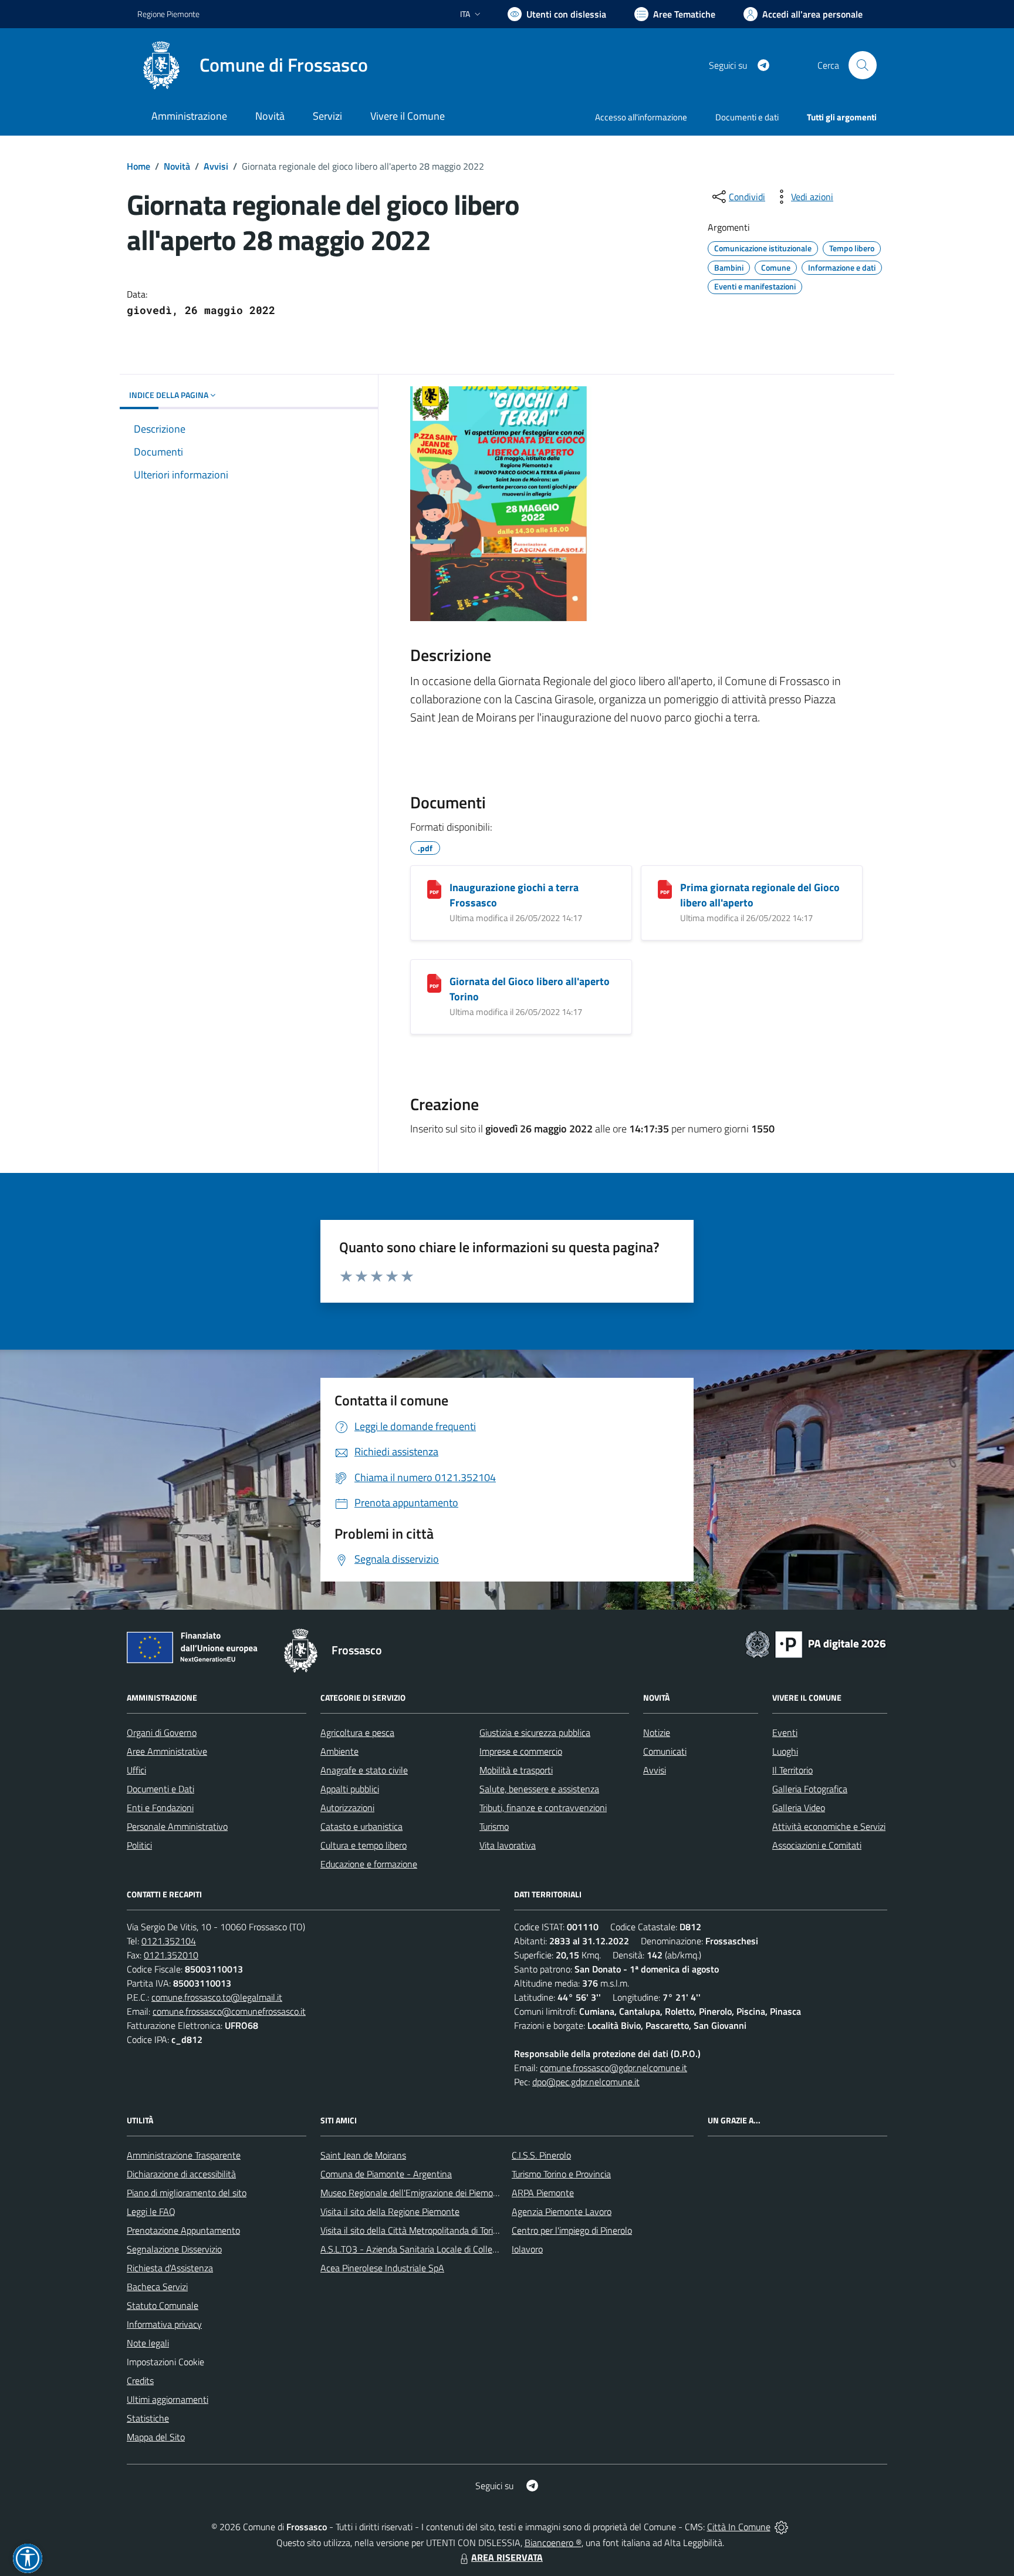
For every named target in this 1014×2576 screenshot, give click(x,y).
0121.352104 (169, 1941)
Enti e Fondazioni (160, 1808)
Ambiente (339, 1751)
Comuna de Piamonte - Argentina (386, 2174)
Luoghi (785, 1751)
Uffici (136, 1770)
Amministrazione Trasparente (184, 2155)
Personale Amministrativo (177, 1826)
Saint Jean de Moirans (363, 2155)
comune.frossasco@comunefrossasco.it (229, 2011)
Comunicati (665, 1751)
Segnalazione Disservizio (174, 2249)
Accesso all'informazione (641, 117)
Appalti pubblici (350, 1789)
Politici (139, 1845)
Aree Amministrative (167, 1751)
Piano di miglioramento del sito (187, 2193)
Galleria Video (799, 1808)
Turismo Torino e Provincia (561, 2174)
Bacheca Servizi (157, 2287)
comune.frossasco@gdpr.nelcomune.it (614, 2068)
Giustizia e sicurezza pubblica (535, 1732)
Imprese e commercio (521, 1751)
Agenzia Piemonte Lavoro (562, 2211)
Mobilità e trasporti (516, 1770)
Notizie (657, 1732)
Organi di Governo (162, 1732)
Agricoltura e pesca (357, 1732)
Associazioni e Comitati (817, 1845)
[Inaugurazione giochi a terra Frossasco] (434, 889)
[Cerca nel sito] (863, 65)
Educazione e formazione (369, 1864)
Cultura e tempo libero (364, 1845)
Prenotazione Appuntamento (183, 2230)
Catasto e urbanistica (361, 1826)
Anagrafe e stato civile (364, 1770)
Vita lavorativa (508, 1845)
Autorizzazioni (347, 1808)
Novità (177, 166)
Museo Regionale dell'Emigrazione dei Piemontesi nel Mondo (438, 2193)
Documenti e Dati (160, 1789)
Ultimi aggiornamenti (168, 2399)
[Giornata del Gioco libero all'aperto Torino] (434, 983)
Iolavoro (527, 2249)
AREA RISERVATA (507, 2557)
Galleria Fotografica (810, 1789)
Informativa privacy (164, 2324)
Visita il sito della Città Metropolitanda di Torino (412, 2230)
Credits (140, 2381)
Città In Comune (739, 2527)
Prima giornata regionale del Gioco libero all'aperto (760, 895)
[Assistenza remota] (781, 2527)
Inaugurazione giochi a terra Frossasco (514, 895)
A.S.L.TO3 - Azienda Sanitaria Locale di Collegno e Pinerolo (434, 2249)
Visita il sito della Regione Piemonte (390, 2211)
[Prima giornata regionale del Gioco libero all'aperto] (665, 889)
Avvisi (216, 166)
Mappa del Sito (156, 2437)
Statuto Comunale (163, 2305)
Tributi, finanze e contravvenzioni (543, 1808)
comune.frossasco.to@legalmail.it (217, 1997)
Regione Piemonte (168, 14)
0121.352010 (171, 1955)
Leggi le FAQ (151, 2211)
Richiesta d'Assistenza (170, 2268)
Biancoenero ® (553, 2543)
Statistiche (148, 2418)
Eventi (785, 1732)
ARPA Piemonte (543, 2193)
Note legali (148, 2343)
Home (138, 166)
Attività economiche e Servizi (829, 1826)
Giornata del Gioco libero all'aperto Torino (530, 989)
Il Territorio (792, 1770)
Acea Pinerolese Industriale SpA (382, 2268)
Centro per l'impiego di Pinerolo (572, 2230)
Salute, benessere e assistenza (539, 1789)
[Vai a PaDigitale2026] (816, 1643)
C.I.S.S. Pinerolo (541, 2155)
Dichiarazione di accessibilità (181, 2174)
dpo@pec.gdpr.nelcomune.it (586, 2082)
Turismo (494, 1826)
